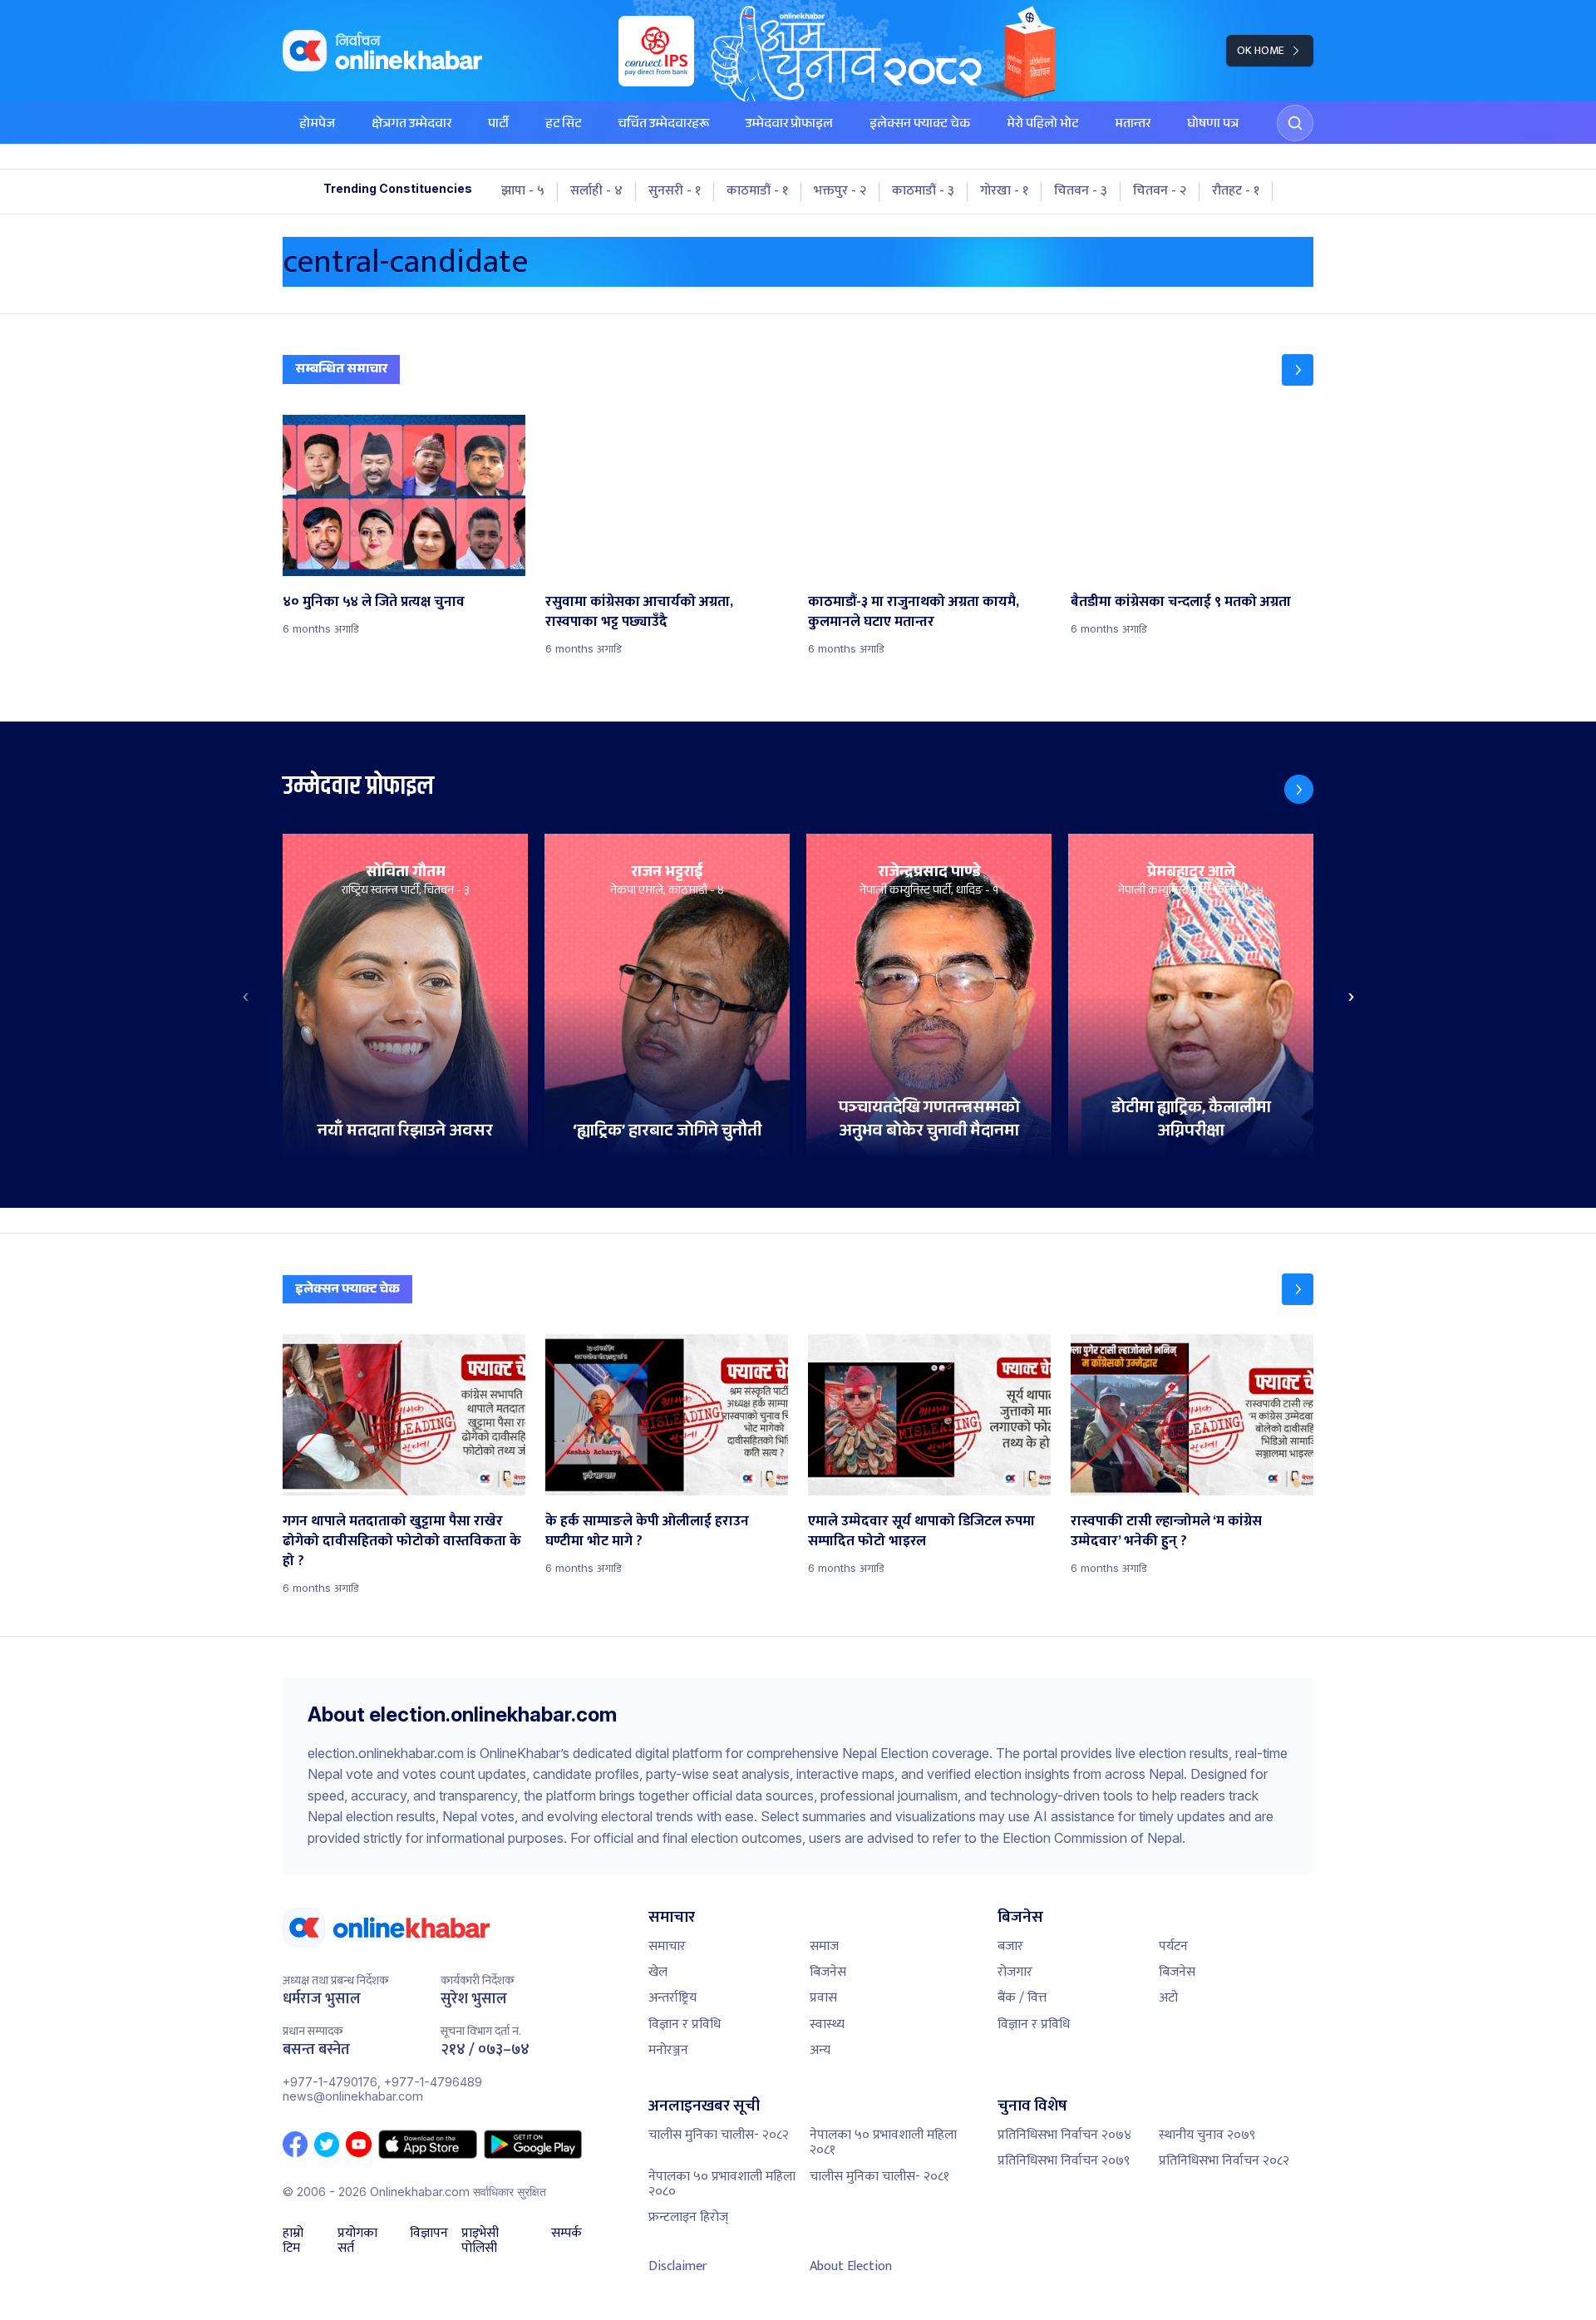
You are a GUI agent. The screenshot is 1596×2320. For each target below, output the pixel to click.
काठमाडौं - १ (757, 191)
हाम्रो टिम (293, 2241)
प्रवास (823, 1998)
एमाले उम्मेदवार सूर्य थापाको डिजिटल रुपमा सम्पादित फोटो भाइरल (921, 1531)
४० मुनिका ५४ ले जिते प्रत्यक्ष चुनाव (374, 602)
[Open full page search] (1295, 123)
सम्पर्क (566, 2235)
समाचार (667, 1946)
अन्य (820, 2050)
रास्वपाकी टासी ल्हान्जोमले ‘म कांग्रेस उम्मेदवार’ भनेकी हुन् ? (1166, 1531)
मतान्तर (1133, 125)
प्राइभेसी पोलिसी (480, 2241)
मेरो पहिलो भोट (1042, 125)
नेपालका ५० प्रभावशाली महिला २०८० (722, 2184)
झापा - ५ (523, 191)
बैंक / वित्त (1022, 1998)
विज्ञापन (429, 2235)
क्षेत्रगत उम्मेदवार (411, 125)
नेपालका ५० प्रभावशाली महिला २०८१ (883, 2143)
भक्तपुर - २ (840, 191)
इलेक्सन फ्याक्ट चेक (920, 125)
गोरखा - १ (1004, 191)
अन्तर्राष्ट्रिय (672, 1998)
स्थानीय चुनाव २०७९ (1207, 2135)
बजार (1010, 1946)
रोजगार (1015, 1972)
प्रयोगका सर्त (357, 2241)
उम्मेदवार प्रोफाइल (789, 125)
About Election (851, 2266)
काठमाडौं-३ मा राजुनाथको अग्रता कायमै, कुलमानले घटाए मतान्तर (914, 612)
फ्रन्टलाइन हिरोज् (688, 2217)
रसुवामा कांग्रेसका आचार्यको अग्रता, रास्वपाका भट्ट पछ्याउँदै (639, 612)
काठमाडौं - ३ (923, 191)
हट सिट (563, 125)
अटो (1168, 1998)
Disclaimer (678, 2266)
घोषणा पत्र (1213, 125)
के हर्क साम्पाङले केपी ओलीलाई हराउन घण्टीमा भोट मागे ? (647, 1531)
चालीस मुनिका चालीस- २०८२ (719, 2135)
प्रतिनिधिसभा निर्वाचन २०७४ (1064, 2135)
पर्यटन (1173, 1946)
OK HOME (1261, 50)
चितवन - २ (1160, 191)
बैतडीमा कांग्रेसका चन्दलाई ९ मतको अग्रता (1181, 602)
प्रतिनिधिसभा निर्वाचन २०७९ (1064, 2161)
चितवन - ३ (1081, 191)
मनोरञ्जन (668, 2050)
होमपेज (317, 125)
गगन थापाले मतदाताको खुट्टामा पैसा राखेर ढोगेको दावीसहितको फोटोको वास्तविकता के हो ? (402, 1541)
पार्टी (498, 125)
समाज (824, 1946)
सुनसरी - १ (675, 191)
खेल (658, 1972)
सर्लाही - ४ (596, 191)
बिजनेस (828, 1972)
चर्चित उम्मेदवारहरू (663, 125)
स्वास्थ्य (827, 2024)
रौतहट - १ (1236, 191)
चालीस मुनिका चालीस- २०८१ (879, 2177)
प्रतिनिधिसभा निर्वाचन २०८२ (1224, 2161)
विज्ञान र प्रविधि (685, 2024)
